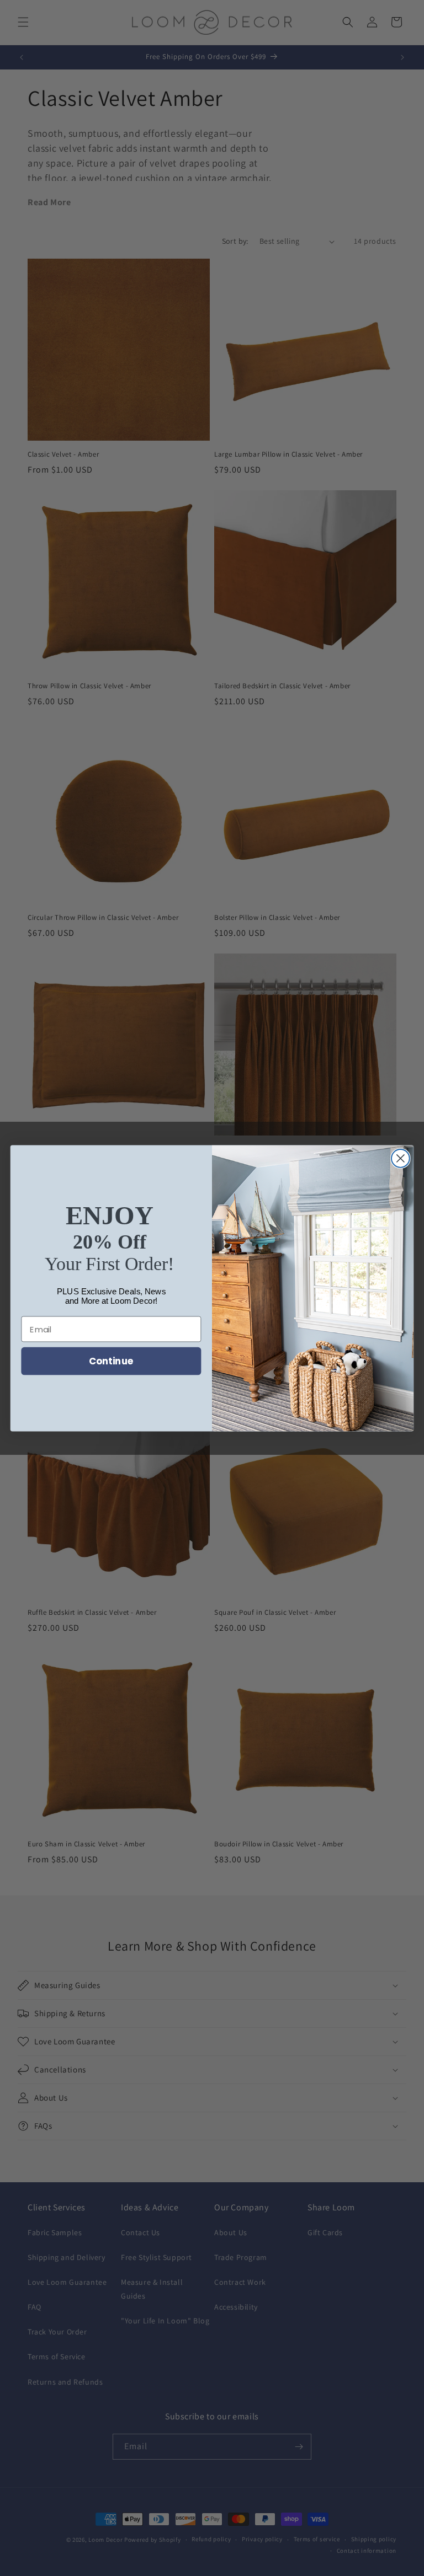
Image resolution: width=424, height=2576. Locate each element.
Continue (111, 1361)
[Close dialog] (401, 1158)
